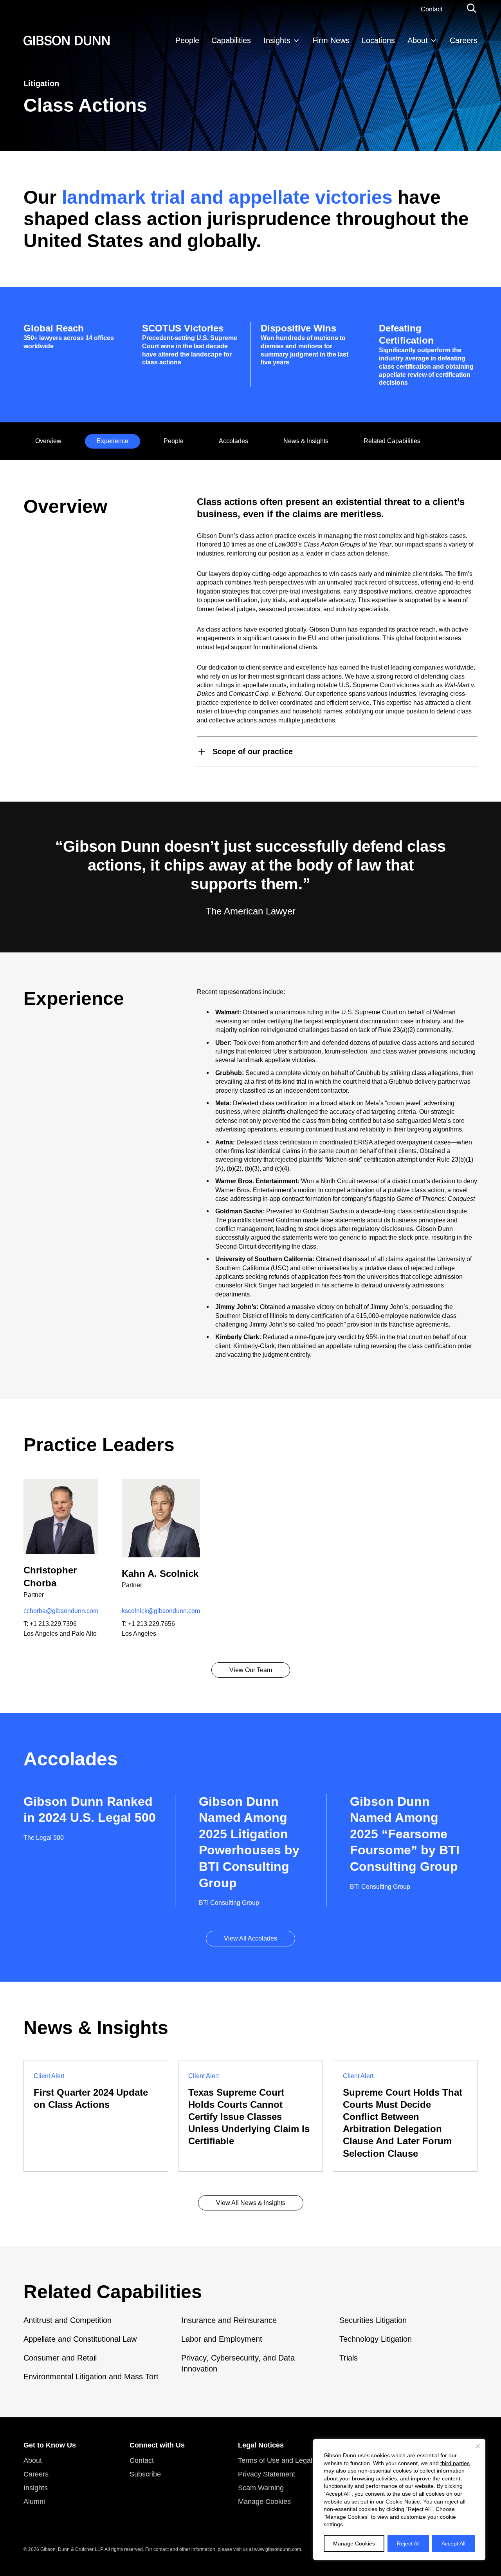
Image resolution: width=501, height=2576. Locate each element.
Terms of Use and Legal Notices (288, 2460)
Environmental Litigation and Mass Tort (91, 2377)
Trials (349, 2358)
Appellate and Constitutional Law (80, 2339)
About (418, 40)
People (187, 40)
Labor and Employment (222, 2339)
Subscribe (145, 2474)
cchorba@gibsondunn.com (61, 1611)
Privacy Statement (267, 2474)
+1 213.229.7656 (151, 1624)
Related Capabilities (392, 441)
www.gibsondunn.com (278, 2549)
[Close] (478, 2446)
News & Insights (306, 441)
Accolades (233, 441)
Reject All (408, 2543)
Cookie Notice (403, 2502)
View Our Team (251, 1670)
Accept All (453, 2543)
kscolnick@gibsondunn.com (161, 1611)
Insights (277, 40)
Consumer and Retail (60, 2358)
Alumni (34, 2502)
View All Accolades (250, 1938)
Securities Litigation (373, 2320)
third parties (455, 2463)
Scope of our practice (253, 751)
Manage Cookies (354, 2543)
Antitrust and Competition (68, 2320)
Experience (113, 441)
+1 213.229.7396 (53, 1624)
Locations (378, 40)
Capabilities (231, 40)
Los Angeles (41, 1634)
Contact (432, 9)
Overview (48, 441)
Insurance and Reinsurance (229, 2320)
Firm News (331, 40)
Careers (464, 40)
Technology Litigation (376, 2339)
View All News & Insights (251, 2203)
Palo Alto (84, 1634)
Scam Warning (261, 2488)
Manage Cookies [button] (264, 2502)
